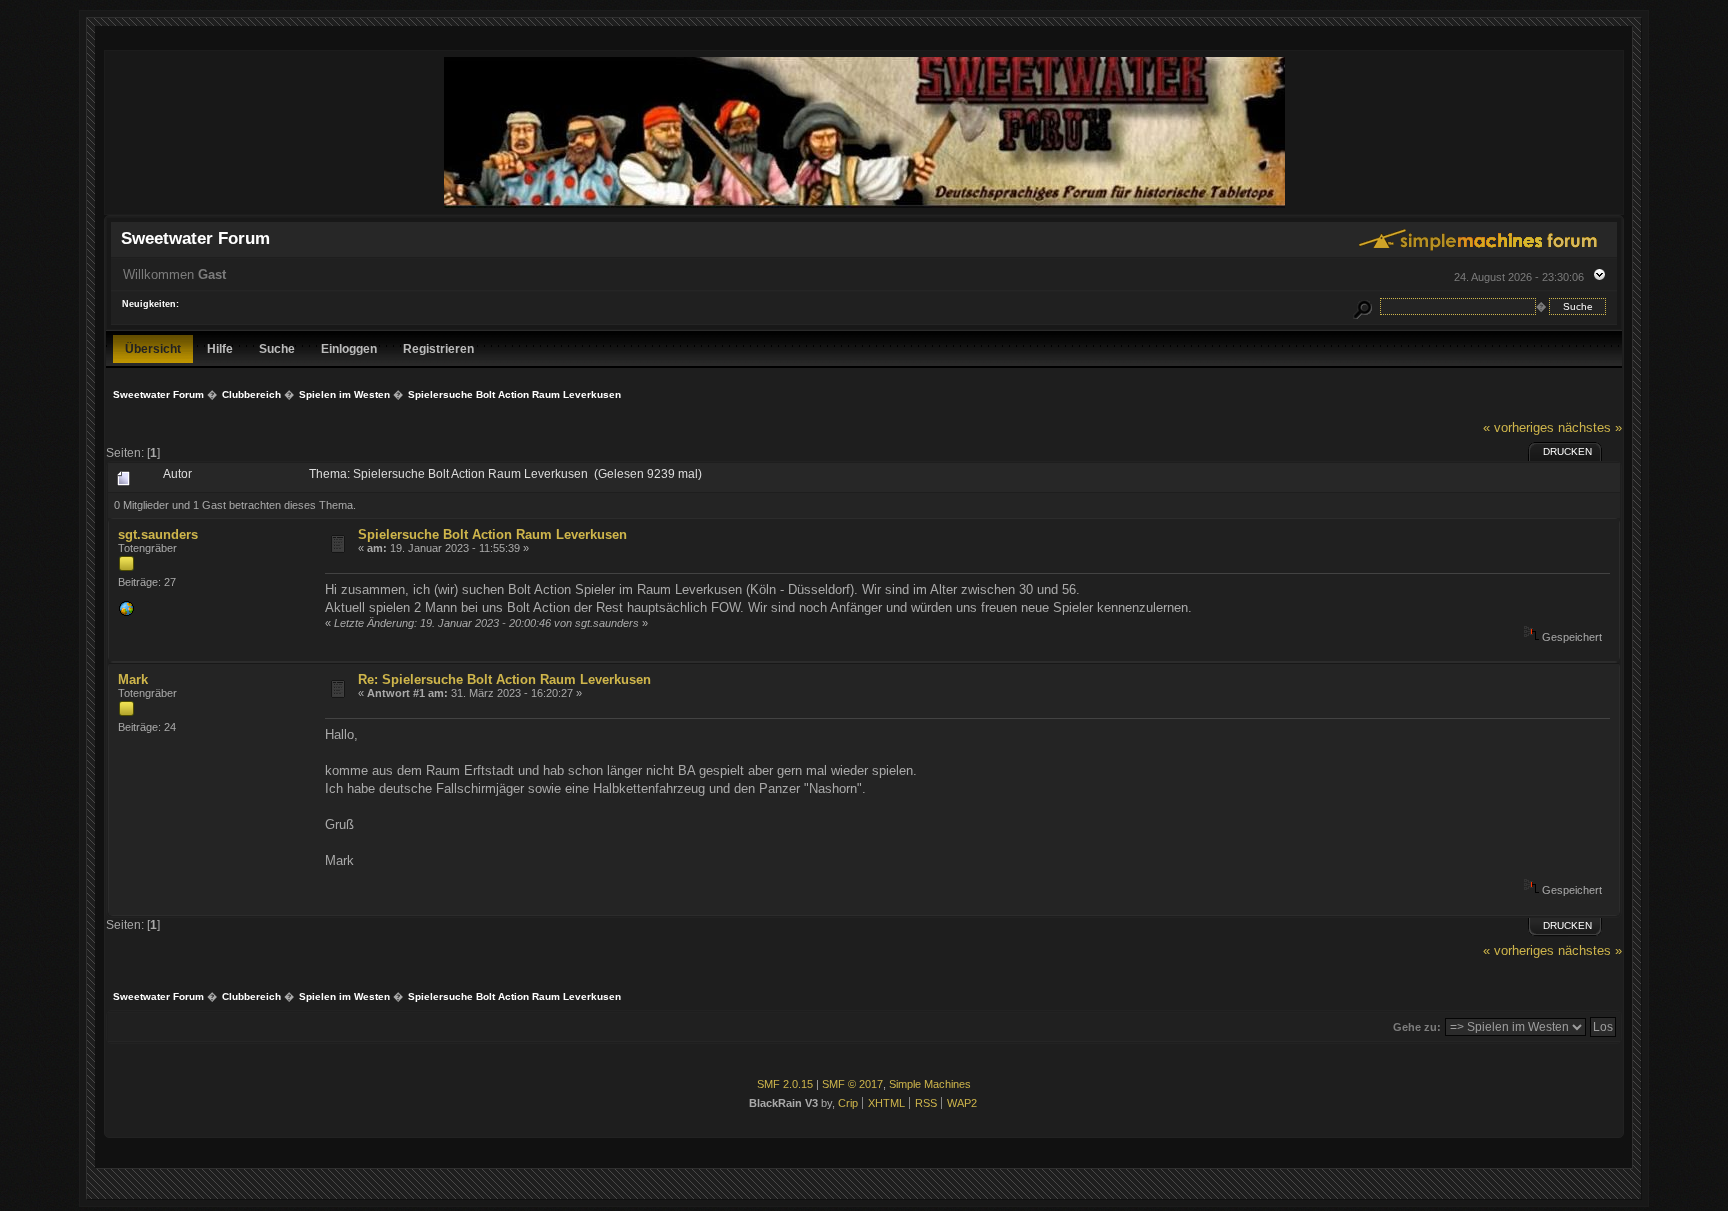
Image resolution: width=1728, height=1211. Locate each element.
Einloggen (349, 348)
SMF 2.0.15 (785, 1084)
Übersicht (153, 348)
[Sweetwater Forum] (864, 205)
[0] (126, 613)
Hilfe (220, 348)
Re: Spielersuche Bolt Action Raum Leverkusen (504, 679)
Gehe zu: (1417, 1027)
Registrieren (438, 348)
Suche (277, 348)
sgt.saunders (158, 534)
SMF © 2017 (852, 1084)
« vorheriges (1518, 427)
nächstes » (1590, 427)
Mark (133, 679)
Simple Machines (930, 1084)
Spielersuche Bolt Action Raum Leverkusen (492, 534)
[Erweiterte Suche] (1362, 306)
